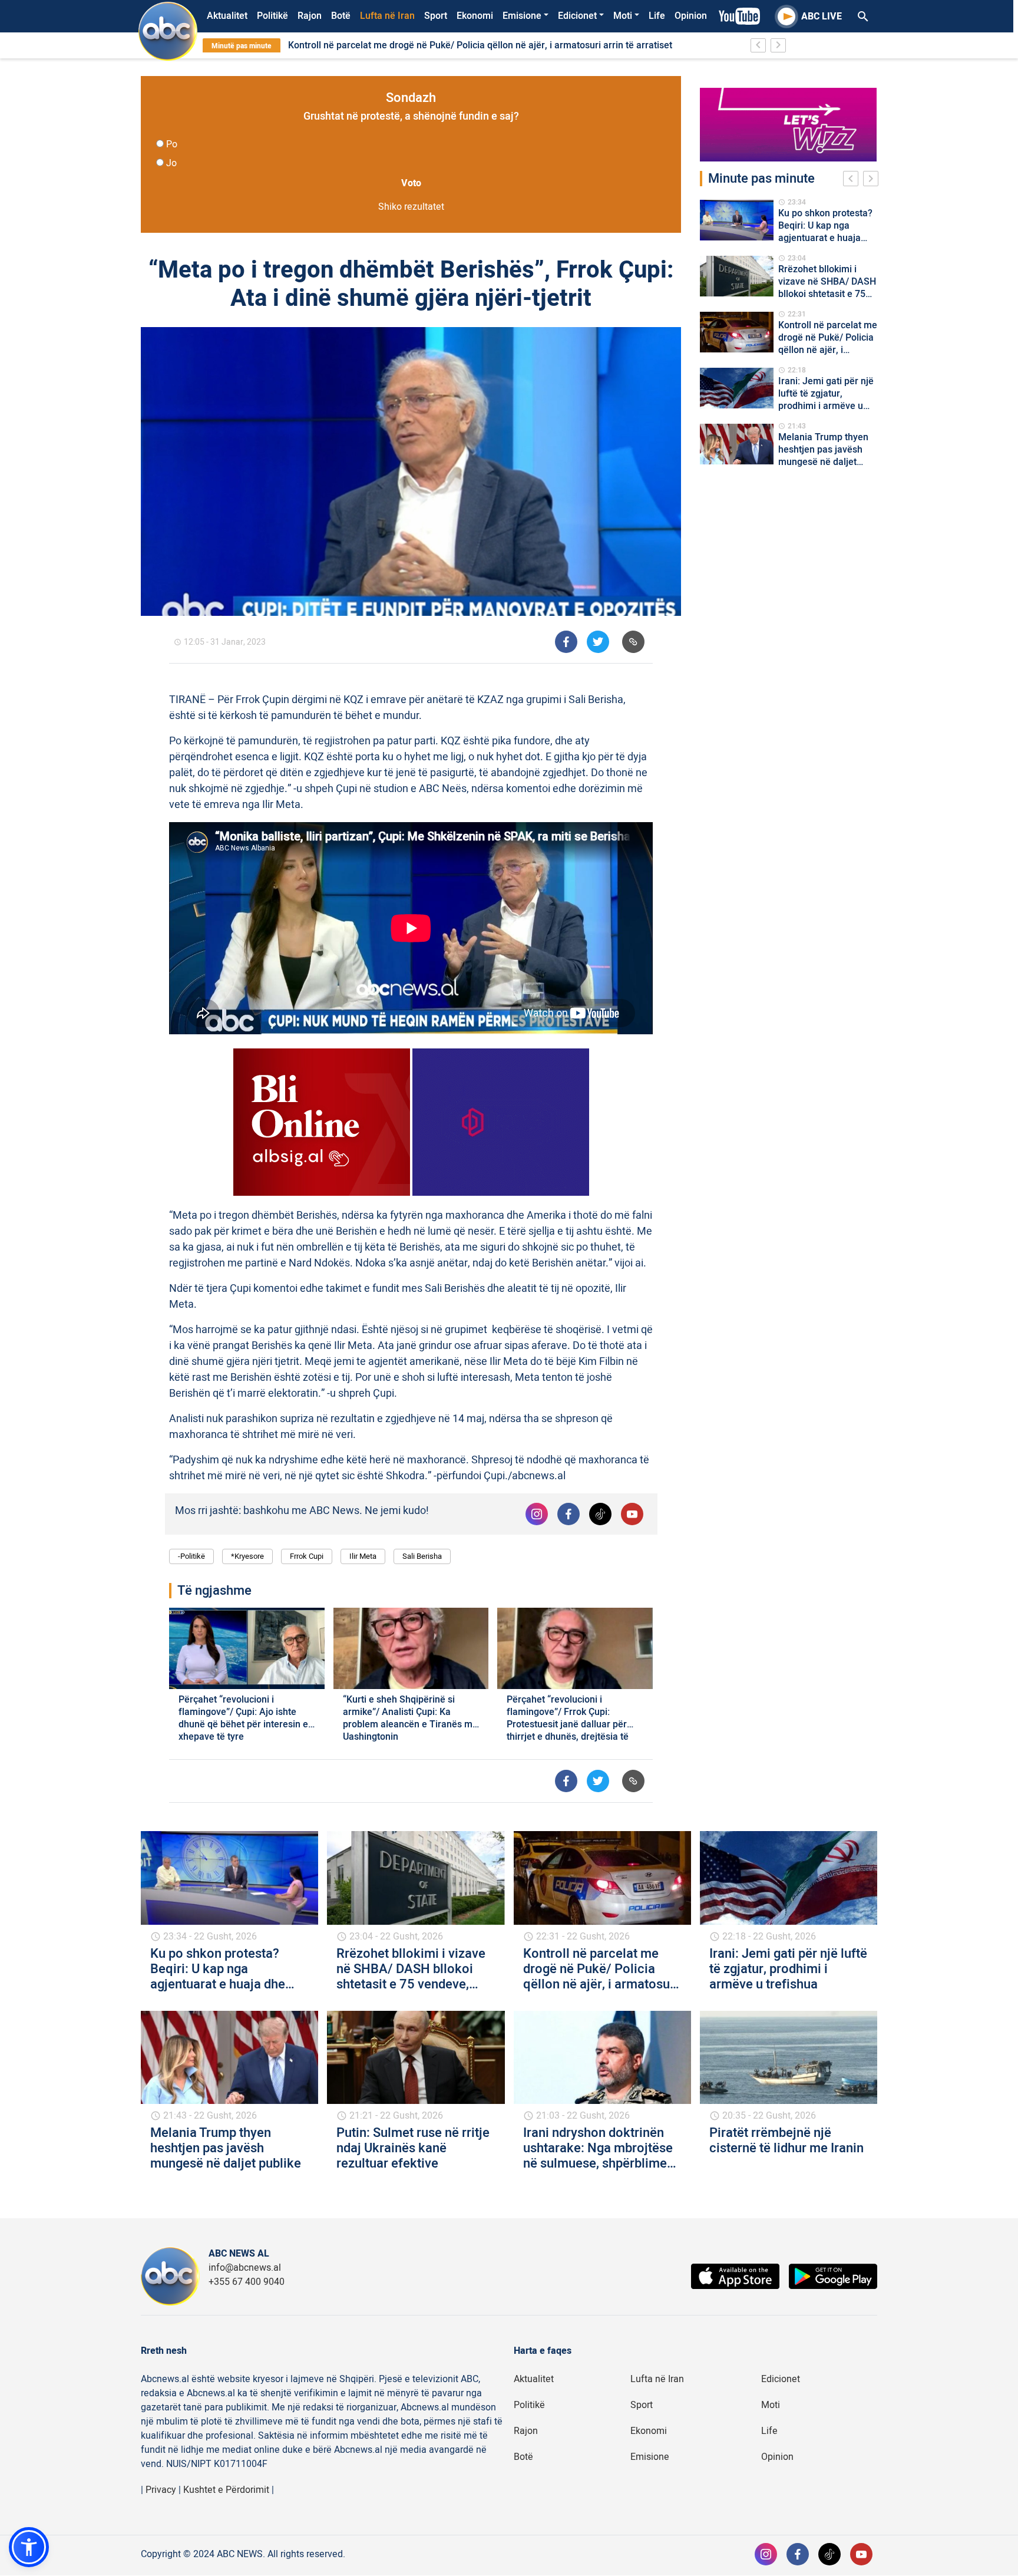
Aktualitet (227, 16)
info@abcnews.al (245, 2268)
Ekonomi (475, 16)
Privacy (161, 2490)
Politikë (272, 16)
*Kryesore (247, 1556)
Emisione (522, 16)
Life (657, 16)
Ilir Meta (363, 1556)
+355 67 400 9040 (247, 2282)
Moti (623, 16)
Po (172, 144)
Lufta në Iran (387, 16)
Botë (341, 16)
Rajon (310, 16)
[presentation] (853, 180)
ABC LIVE (822, 17)
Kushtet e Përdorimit (226, 2490)
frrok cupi (307, 1556)
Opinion (691, 16)
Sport (436, 16)
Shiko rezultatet (411, 207)
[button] (29, 2547)
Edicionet (577, 16)
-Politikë (191, 1556)
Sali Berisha (422, 1556)
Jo (171, 163)
